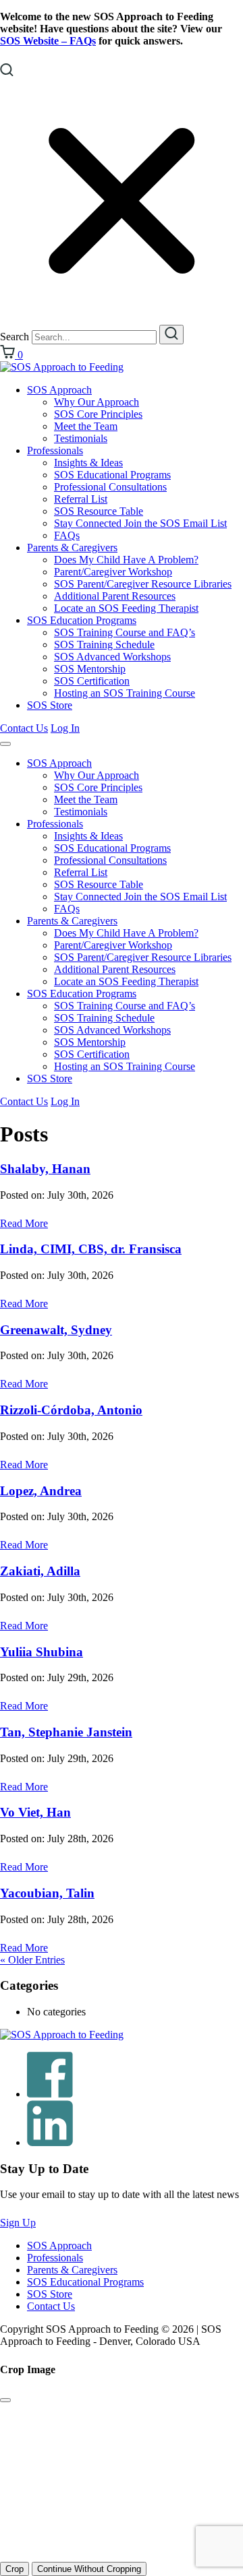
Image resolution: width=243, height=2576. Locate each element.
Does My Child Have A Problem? (126, 560)
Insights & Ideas (88, 463)
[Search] (171, 335)
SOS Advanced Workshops (112, 657)
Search (15, 337)
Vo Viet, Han (35, 1812)
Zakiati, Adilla (40, 1571)
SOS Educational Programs (112, 475)
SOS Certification (92, 681)
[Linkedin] (50, 2142)
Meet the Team (86, 426)
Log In (65, 728)
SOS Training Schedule (104, 645)
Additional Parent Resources (115, 596)
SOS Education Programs (82, 620)
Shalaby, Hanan (45, 1169)
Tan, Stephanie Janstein (66, 1732)
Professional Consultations (110, 487)
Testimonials (81, 438)
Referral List (81, 499)
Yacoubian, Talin (47, 1893)
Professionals (55, 450)
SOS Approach (59, 390)
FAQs (67, 535)
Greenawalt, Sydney (56, 1330)
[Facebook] (50, 2094)
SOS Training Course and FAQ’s (125, 632)
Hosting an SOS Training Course (125, 693)
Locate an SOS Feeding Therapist (126, 608)
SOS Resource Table (99, 511)
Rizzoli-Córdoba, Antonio (71, 1410)
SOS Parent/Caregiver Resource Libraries (143, 584)
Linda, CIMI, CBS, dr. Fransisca (91, 1249)
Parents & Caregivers (72, 547)
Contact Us (24, 728)
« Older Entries (32, 1960)
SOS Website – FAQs (48, 41)
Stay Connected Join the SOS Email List (140, 523)
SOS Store (50, 705)
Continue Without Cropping (89, 2569)
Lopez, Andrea (41, 1491)
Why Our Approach (97, 402)
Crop (15, 2569)
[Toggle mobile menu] (5, 744)
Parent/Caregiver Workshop (113, 572)
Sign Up (18, 2223)
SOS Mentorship (90, 669)
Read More (24, 1223)
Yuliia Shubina (42, 1652)
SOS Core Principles (98, 414)
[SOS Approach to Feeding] (62, 367)
